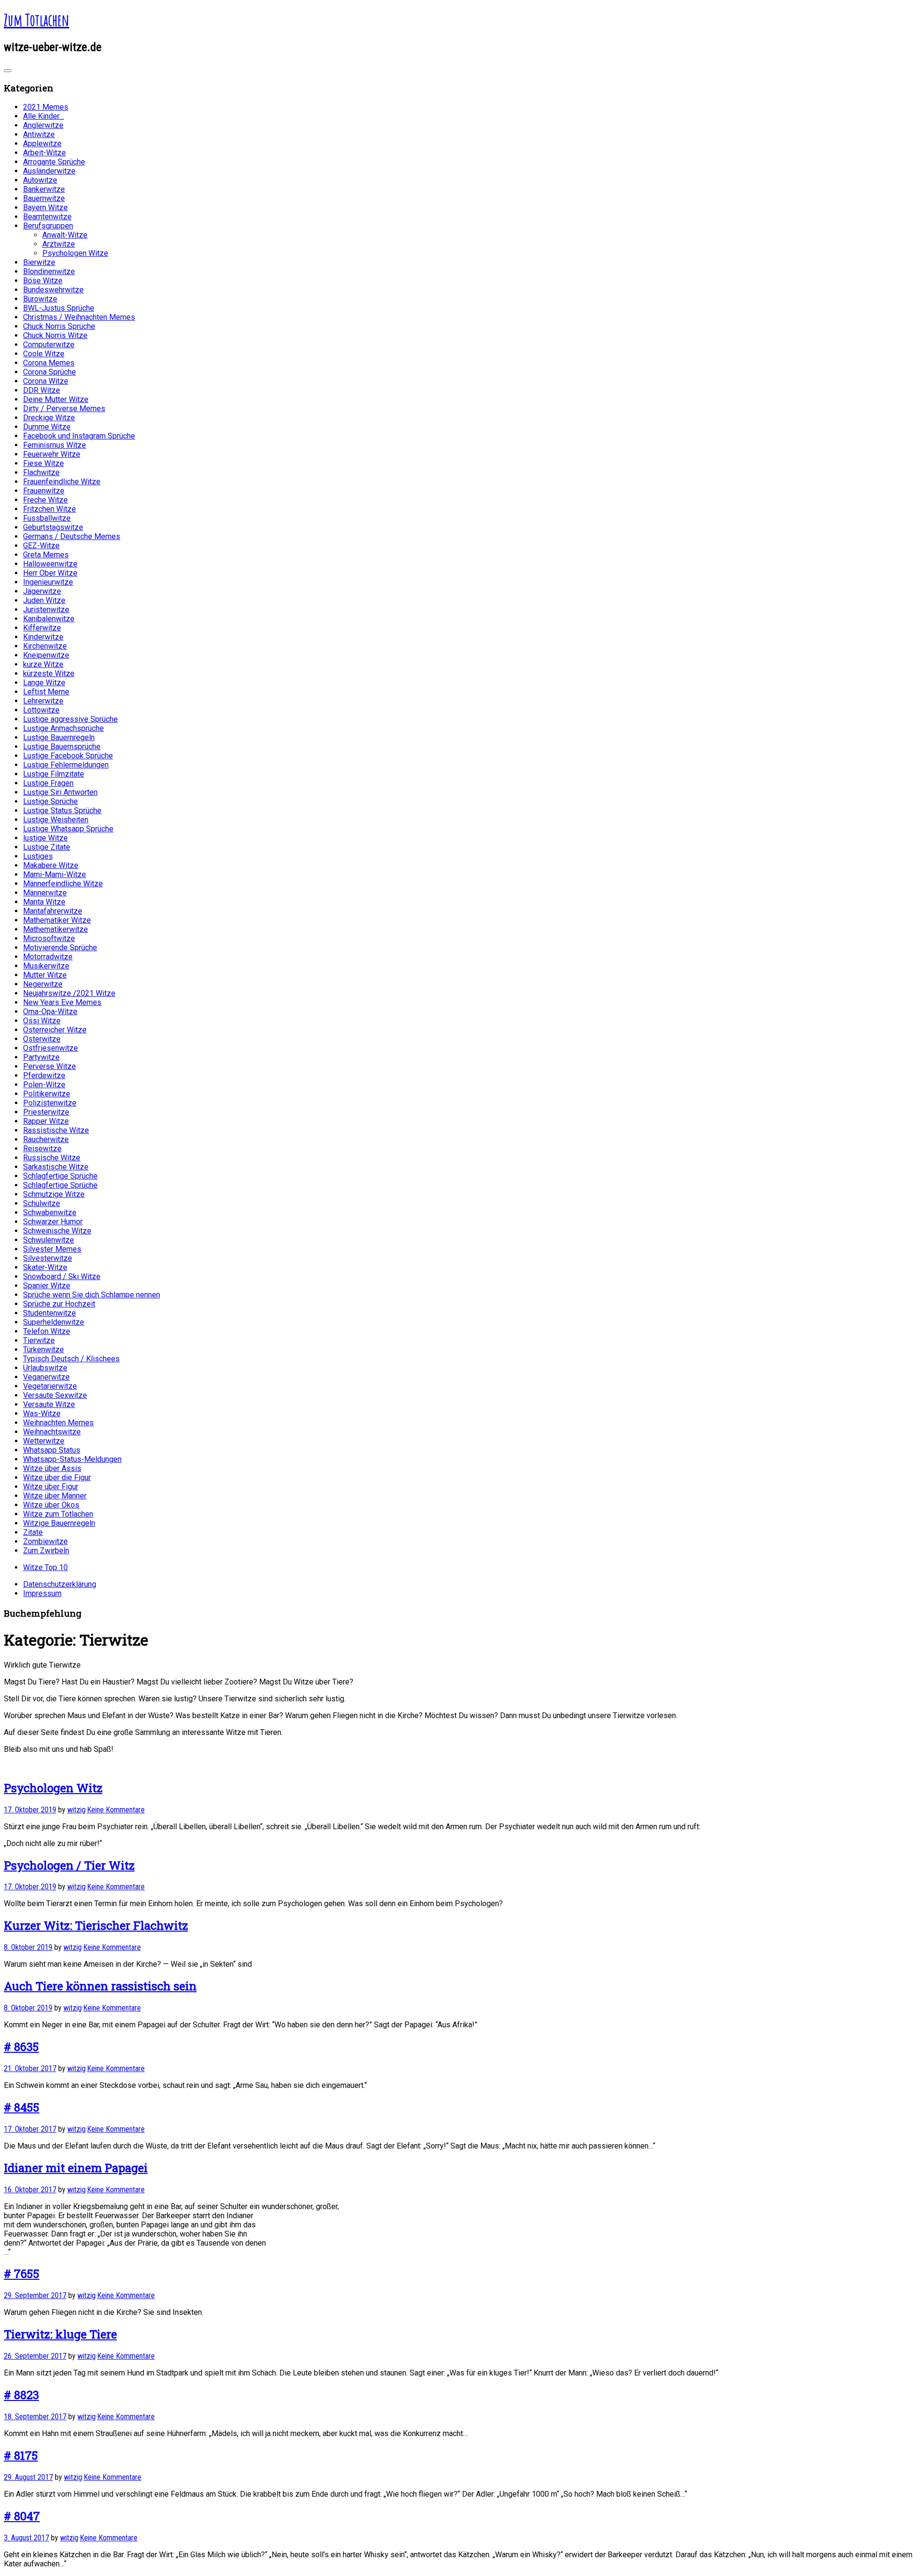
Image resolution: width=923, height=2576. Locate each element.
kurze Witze (43, 664)
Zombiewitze (45, 1541)
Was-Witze (42, 1414)
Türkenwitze (44, 1350)
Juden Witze (44, 600)
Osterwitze (42, 1039)
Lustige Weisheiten (56, 820)
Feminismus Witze (55, 445)
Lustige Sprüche (50, 801)
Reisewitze (42, 1149)
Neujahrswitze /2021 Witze (69, 993)
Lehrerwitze (43, 701)
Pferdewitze (44, 1075)
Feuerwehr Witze (52, 454)
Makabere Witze (51, 865)
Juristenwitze (46, 609)
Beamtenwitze (47, 217)
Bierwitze (39, 262)
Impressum (42, 1593)
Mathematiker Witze (57, 920)
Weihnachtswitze (52, 1432)
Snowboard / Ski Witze (62, 1276)
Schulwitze (42, 1203)
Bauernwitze (44, 198)
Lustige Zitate (47, 847)
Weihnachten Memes (58, 1423)
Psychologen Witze (75, 253)
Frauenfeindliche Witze (62, 482)
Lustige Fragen (48, 783)
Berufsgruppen (48, 226)
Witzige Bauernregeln (59, 1523)
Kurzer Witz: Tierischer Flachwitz (96, 1925)
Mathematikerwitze (56, 929)
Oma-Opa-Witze (50, 1012)
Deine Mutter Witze (56, 399)
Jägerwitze (42, 591)
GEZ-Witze (41, 546)
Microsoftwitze (49, 938)
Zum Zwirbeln (46, 1551)
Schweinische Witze (57, 1231)
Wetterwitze (44, 1441)
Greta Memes (46, 555)
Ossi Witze (42, 1021)
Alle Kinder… (44, 116)
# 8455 (22, 2107)
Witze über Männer (55, 1496)
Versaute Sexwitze (55, 1395)
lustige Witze (45, 838)
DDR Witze (42, 390)
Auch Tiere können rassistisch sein (100, 1986)
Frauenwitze (44, 491)
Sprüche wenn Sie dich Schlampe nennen (92, 1295)
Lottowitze (41, 710)
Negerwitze (43, 984)
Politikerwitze (47, 1094)
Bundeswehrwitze (53, 290)
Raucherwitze (46, 1139)
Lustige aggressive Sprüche (70, 719)
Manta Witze (44, 902)
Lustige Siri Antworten (60, 792)
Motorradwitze (48, 957)
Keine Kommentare (116, 1810)
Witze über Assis (52, 1468)
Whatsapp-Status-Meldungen (72, 1459)
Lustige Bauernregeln (59, 737)
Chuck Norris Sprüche (59, 326)
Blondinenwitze (49, 271)
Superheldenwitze (54, 1322)
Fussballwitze (47, 518)
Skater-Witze (45, 1267)
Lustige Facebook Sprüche (68, 756)
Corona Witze (46, 381)
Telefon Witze (47, 1331)
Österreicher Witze (55, 1030)
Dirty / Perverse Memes (64, 408)
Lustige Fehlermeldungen (66, 765)
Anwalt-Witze (65, 235)
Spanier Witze (47, 1286)
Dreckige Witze (49, 418)
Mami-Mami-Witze (55, 874)
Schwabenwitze (50, 1213)
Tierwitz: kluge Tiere (60, 2334)
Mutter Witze (45, 975)
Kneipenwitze (46, 655)
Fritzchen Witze (50, 509)
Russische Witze (52, 1158)
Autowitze (40, 180)
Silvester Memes (52, 1249)
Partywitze (41, 1057)
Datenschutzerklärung (60, 1584)
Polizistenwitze (50, 1103)
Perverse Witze (50, 1066)
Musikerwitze (46, 966)
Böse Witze (43, 281)
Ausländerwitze (49, 171)
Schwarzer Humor (53, 1222)
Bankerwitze (44, 189)
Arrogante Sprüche (54, 162)
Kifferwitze (42, 628)
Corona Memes (49, 363)
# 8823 (21, 2395)
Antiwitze (39, 134)
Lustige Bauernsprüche (62, 747)
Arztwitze (59, 244)
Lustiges (38, 856)
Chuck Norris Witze (55, 335)
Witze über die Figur (57, 1477)
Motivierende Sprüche (60, 948)
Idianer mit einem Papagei (76, 2168)
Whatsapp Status (52, 1450)
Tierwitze (39, 1340)
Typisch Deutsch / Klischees (71, 1359)
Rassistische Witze (56, 1130)
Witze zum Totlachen (58, 1514)
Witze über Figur (51, 1487)
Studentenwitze (50, 1313)
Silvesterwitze (48, 1258)
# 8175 (21, 2455)
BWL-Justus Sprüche (59, 308)
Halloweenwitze (50, 564)
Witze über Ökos (51, 1505)
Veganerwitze (46, 1377)
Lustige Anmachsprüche (63, 728)
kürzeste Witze (49, 673)
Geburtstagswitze (53, 527)
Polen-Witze (44, 1085)
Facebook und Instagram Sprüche (79, 436)
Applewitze (42, 144)
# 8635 (21, 2047)
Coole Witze (44, 354)
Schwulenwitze (49, 1240)
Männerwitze (45, 893)
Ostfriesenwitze (50, 1048)
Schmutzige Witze (54, 1194)
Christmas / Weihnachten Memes (79, 317)
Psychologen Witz (53, 1788)
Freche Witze (45, 500)
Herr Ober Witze (50, 573)
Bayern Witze (45, 207)
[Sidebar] (8, 71)
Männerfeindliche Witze (63, 884)
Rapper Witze (46, 1121)
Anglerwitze (43, 125)
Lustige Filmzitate (54, 774)
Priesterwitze (46, 1112)
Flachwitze (41, 472)
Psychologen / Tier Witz (69, 1865)
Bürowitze (40, 299)
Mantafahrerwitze (53, 911)
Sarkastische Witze (56, 1167)
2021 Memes (46, 107)
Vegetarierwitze (50, 1386)
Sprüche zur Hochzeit (59, 1304)
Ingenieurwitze (48, 582)
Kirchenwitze (45, 646)
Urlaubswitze (45, 1368)
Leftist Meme (46, 692)
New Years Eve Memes (62, 1002)
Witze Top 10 (45, 1567)
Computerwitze (49, 345)
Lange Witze (44, 683)
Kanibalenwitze (49, 619)
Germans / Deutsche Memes (72, 536)
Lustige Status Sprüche (62, 810)
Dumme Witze (47, 427)
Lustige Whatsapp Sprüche (68, 829)
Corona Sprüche (50, 372)
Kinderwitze (43, 637)
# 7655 (22, 2274)
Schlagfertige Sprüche (60, 1176)
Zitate (33, 1532)
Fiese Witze (44, 463)
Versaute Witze (49, 1404)
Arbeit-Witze (44, 153)
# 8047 (22, 2516)
